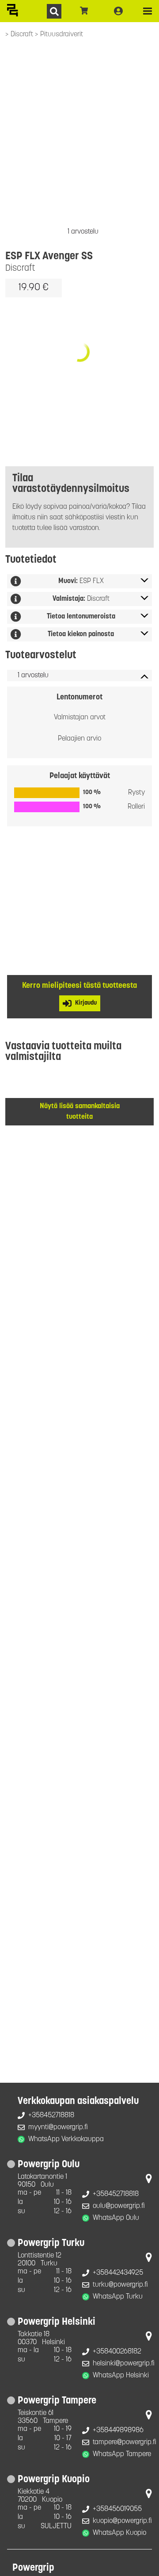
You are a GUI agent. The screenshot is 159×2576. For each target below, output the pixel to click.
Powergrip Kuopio (54, 2480)
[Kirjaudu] (118, 11)
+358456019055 (117, 2509)
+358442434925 (118, 2273)
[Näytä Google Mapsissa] (149, 2181)
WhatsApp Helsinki (121, 2376)
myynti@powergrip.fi (58, 2127)
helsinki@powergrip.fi (124, 2364)
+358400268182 (117, 2352)
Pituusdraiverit (62, 35)
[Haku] (54, 11)
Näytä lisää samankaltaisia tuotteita (80, 1112)
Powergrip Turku (51, 2244)
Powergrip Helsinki (57, 2322)
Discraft (23, 35)
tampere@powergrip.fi (125, 2442)
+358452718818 (51, 2115)
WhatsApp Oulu (116, 2218)
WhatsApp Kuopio (119, 2533)
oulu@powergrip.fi (119, 2206)
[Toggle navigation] (148, 11)
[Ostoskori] (84, 11)
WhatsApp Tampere (122, 2454)
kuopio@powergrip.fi (122, 2521)
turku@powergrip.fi (120, 2285)
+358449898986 (118, 2430)
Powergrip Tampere (57, 2401)
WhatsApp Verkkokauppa (66, 2139)
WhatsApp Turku (118, 2297)
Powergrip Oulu (49, 2165)
